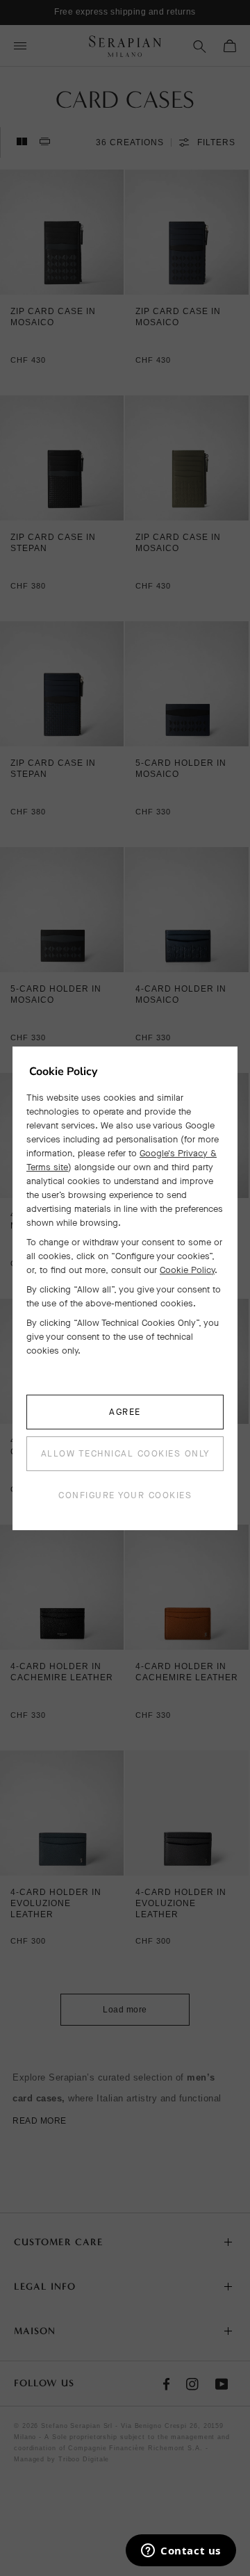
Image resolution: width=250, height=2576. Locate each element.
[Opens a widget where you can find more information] (181, 2552)
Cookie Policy (187, 1270)
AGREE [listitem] (125, 1412)
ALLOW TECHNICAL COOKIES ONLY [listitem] (125, 1453)
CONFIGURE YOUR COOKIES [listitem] (125, 1495)
